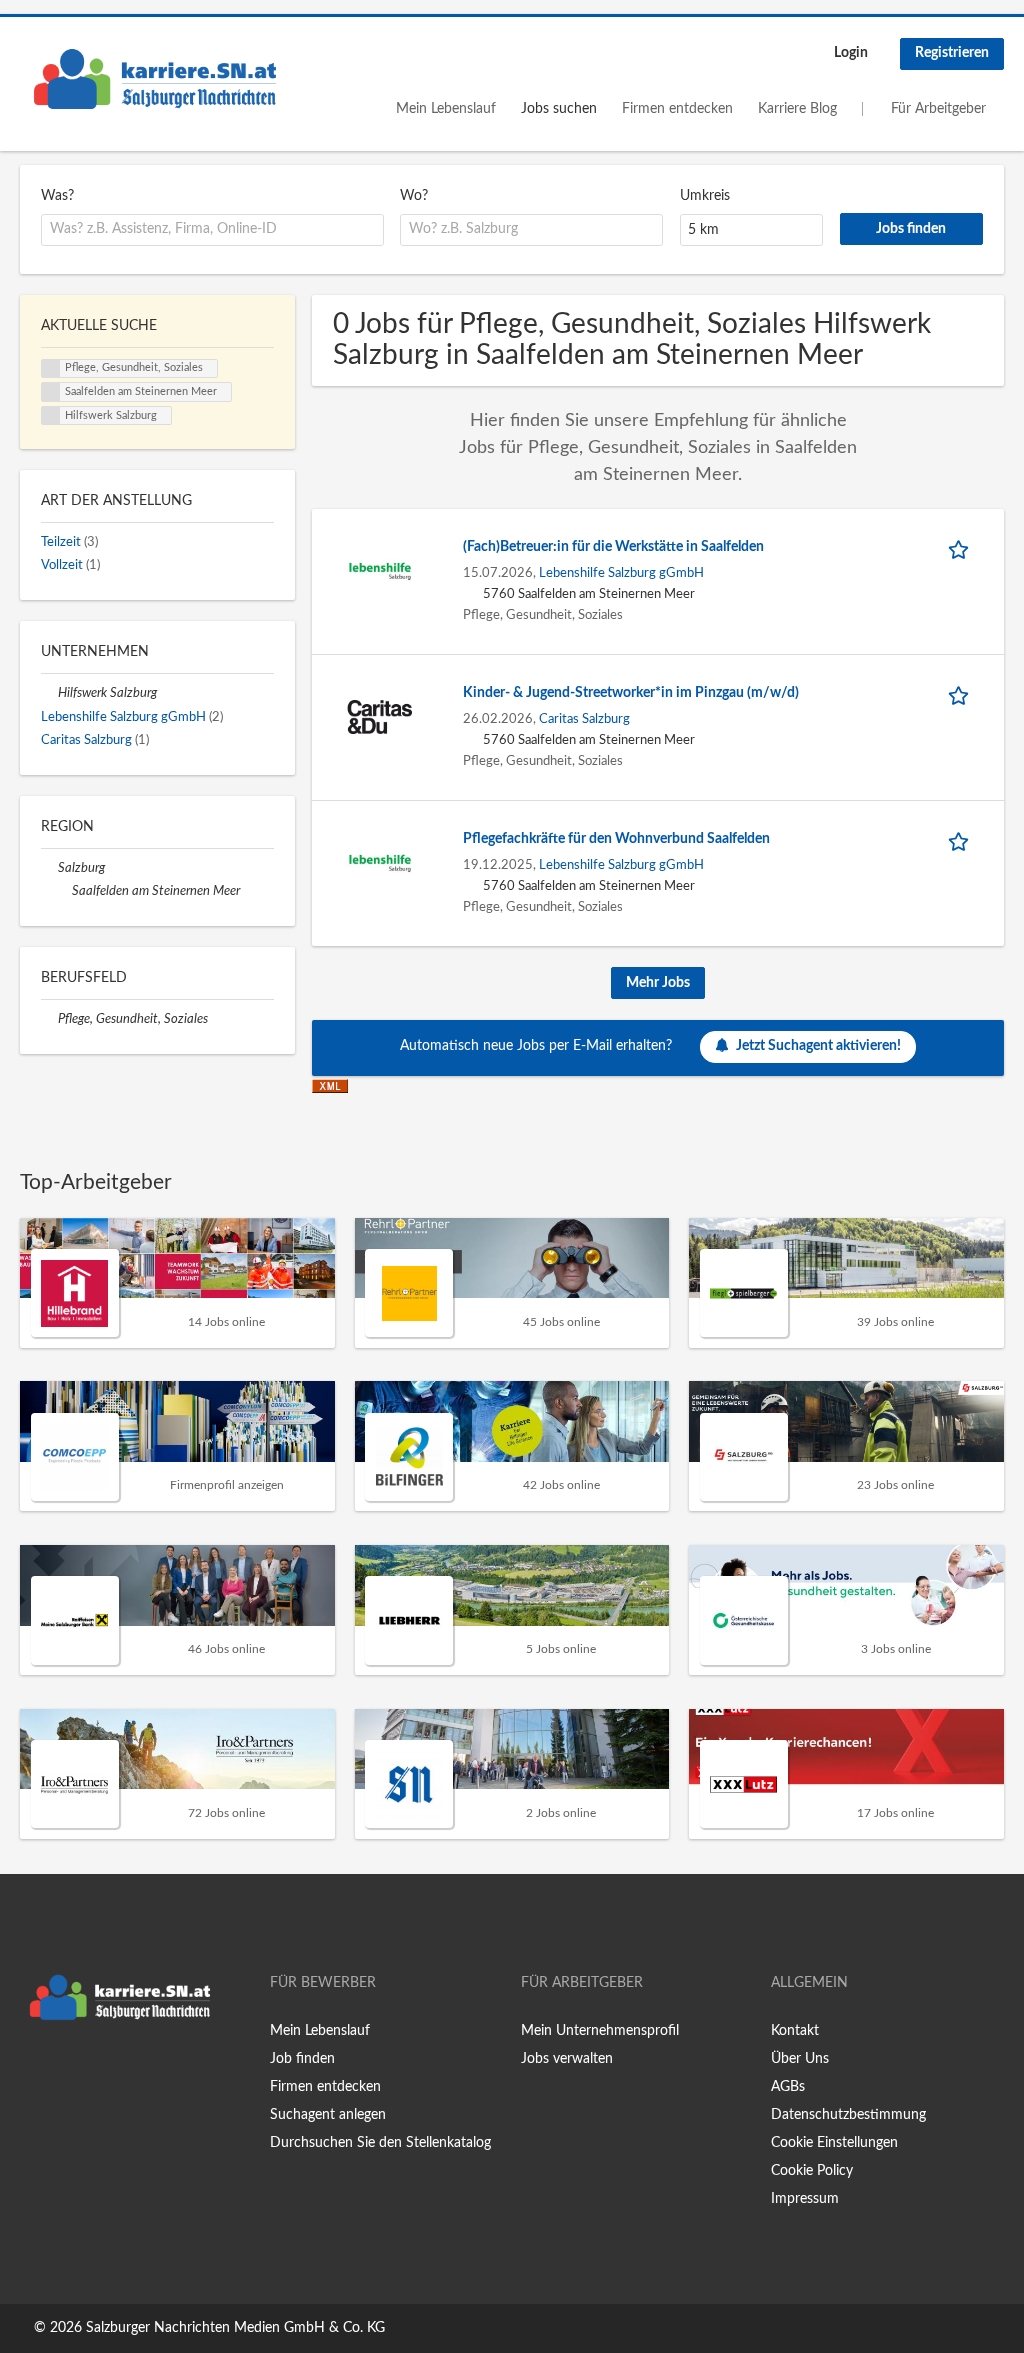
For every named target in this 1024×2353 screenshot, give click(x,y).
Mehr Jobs (658, 983)
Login (851, 53)
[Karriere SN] (155, 79)
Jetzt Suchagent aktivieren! (818, 1046)
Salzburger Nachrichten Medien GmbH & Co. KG (235, 2328)
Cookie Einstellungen (834, 2143)
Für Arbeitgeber (938, 109)
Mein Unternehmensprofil (600, 2031)
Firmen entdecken (677, 109)
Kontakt (795, 2031)
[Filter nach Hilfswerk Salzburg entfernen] (49, 693)
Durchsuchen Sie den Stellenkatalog (380, 2143)
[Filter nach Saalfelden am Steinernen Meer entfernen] (63, 891)
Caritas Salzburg (584, 719)
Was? (57, 196)
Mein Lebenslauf (446, 109)
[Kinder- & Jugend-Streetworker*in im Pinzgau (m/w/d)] (380, 717)
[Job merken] (962, 547)
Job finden (302, 2059)
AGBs (788, 2087)
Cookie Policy (812, 2171)
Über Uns (800, 2059)
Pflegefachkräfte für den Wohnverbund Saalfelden (616, 839)
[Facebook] (34, 2072)
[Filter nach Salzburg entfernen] (49, 868)
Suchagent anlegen (328, 2115)
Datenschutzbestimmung (848, 2115)
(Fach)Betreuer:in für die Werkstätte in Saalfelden (613, 547)
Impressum (805, 2199)
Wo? (414, 196)
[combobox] (212, 230)
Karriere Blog (797, 109)
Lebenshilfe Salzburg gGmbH (621, 573)
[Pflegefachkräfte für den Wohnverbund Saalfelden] (380, 863)
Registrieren (952, 53)
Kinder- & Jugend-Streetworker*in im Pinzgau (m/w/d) (631, 693)
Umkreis (705, 196)
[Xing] (67, 2072)
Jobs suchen (559, 109)
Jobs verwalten (567, 2059)
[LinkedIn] (97, 2072)
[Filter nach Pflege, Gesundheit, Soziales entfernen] (49, 1019)
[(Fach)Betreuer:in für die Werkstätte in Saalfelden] (380, 571)
